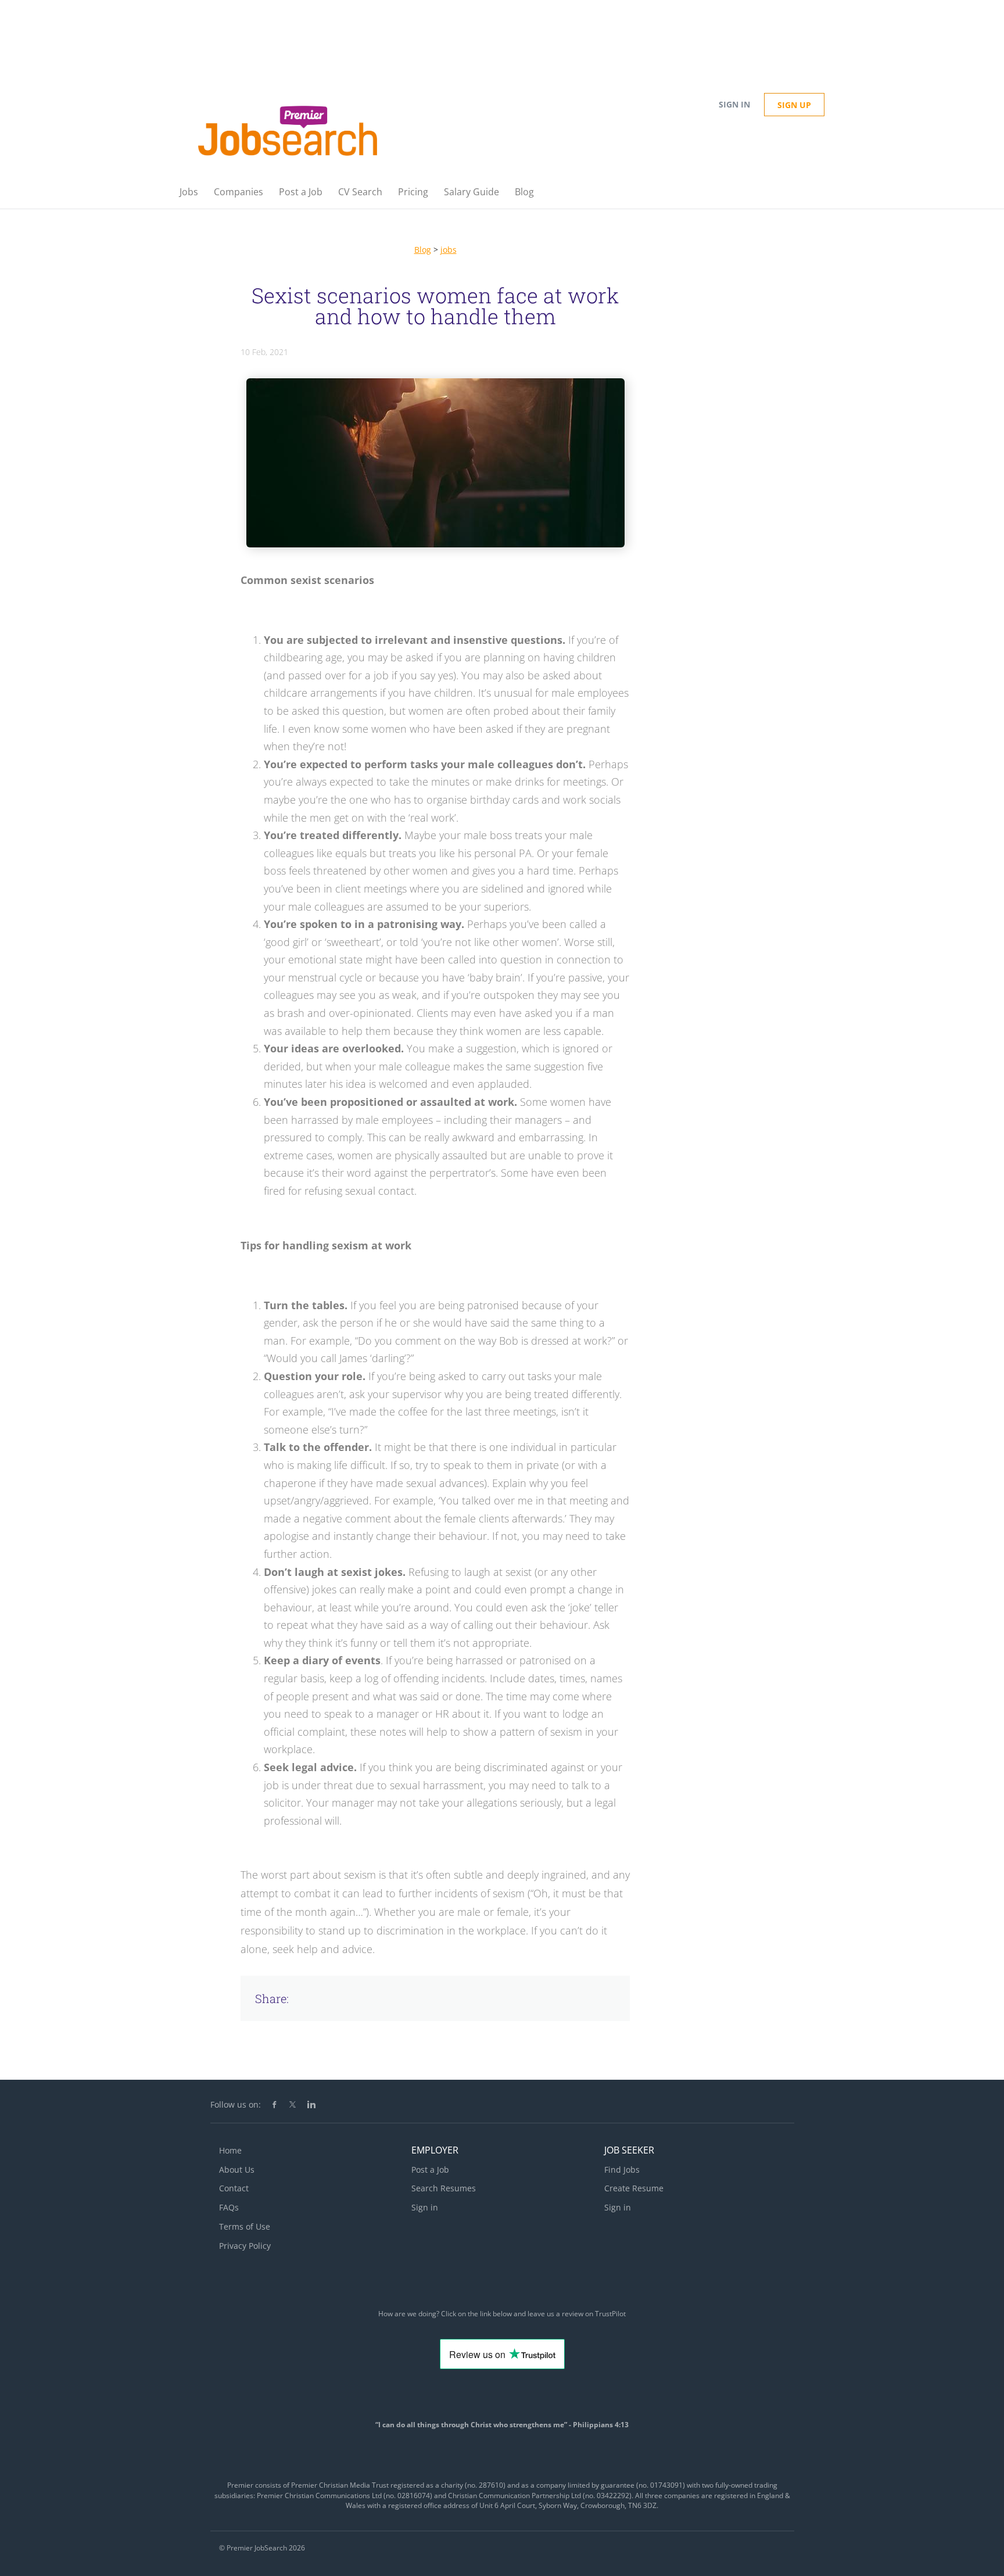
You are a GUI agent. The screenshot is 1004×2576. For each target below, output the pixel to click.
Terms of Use (245, 2226)
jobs (449, 250)
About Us (237, 2170)
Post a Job (430, 2170)
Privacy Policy (245, 2246)
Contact (234, 2188)
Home (230, 2150)
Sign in (734, 104)
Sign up (794, 105)
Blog (423, 250)
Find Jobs (622, 2170)
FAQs (229, 2207)
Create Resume (634, 2188)
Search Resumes (444, 2188)
